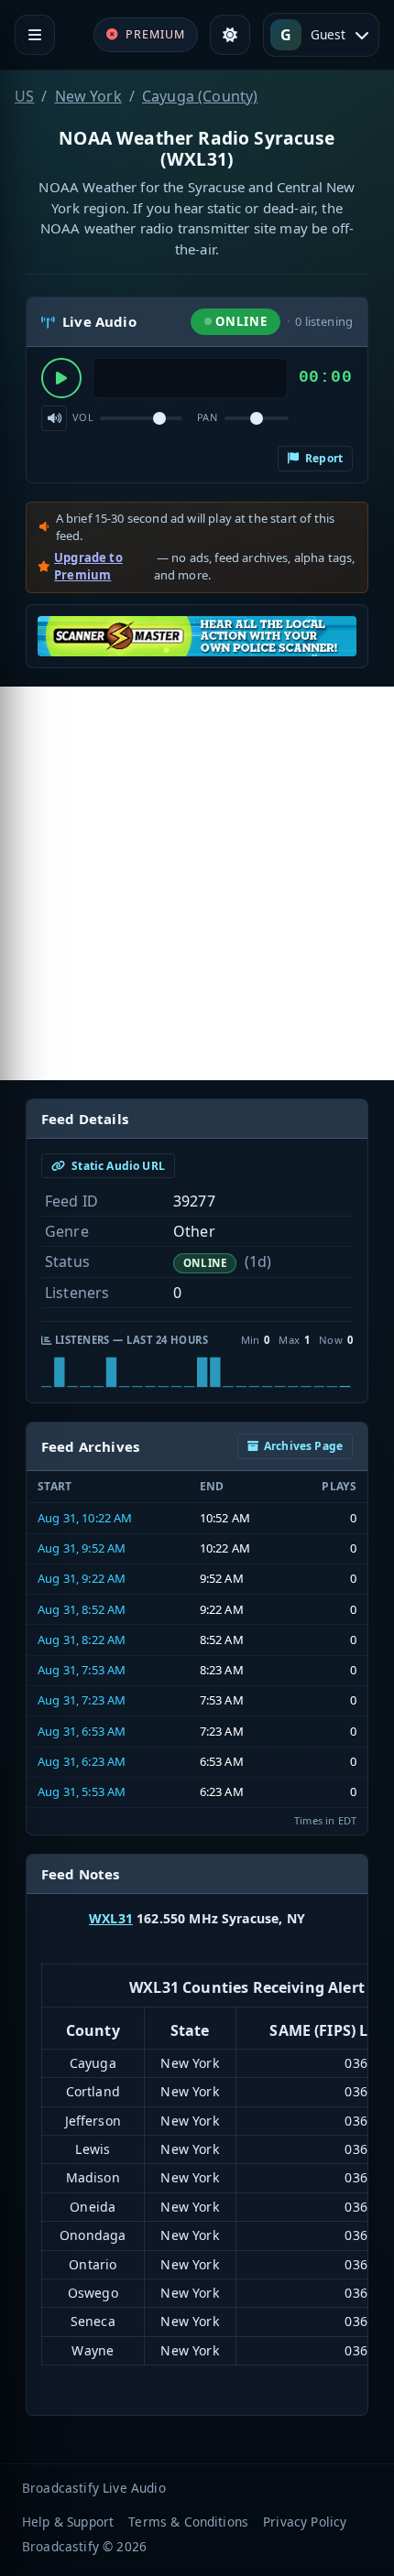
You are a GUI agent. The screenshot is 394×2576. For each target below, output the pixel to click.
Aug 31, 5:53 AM (82, 1791)
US (24, 96)
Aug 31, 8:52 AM (82, 1609)
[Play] (61, 378)
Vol (83, 417)
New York (88, 96)
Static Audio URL (117, 1166)
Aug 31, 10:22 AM (85, 1518)
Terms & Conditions (188, 2522)
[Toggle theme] (230, 35)
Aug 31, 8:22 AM (82, 1640)
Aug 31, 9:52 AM (82, 1548)
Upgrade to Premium (88, 567)
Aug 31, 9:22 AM (82, 1578)
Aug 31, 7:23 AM (82, 1700)
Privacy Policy (305, 2522)
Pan (207, 417)
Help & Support (68, 2522)
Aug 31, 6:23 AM (82, 1761)
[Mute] (54, 418)
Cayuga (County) (200, 96)
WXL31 (111, 1918)
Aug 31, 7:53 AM (82, 1670)
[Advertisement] (197, 883)
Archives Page (303, 1446)
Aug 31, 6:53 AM (82, 1731)
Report (323, 458)
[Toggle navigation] (35, 35)
